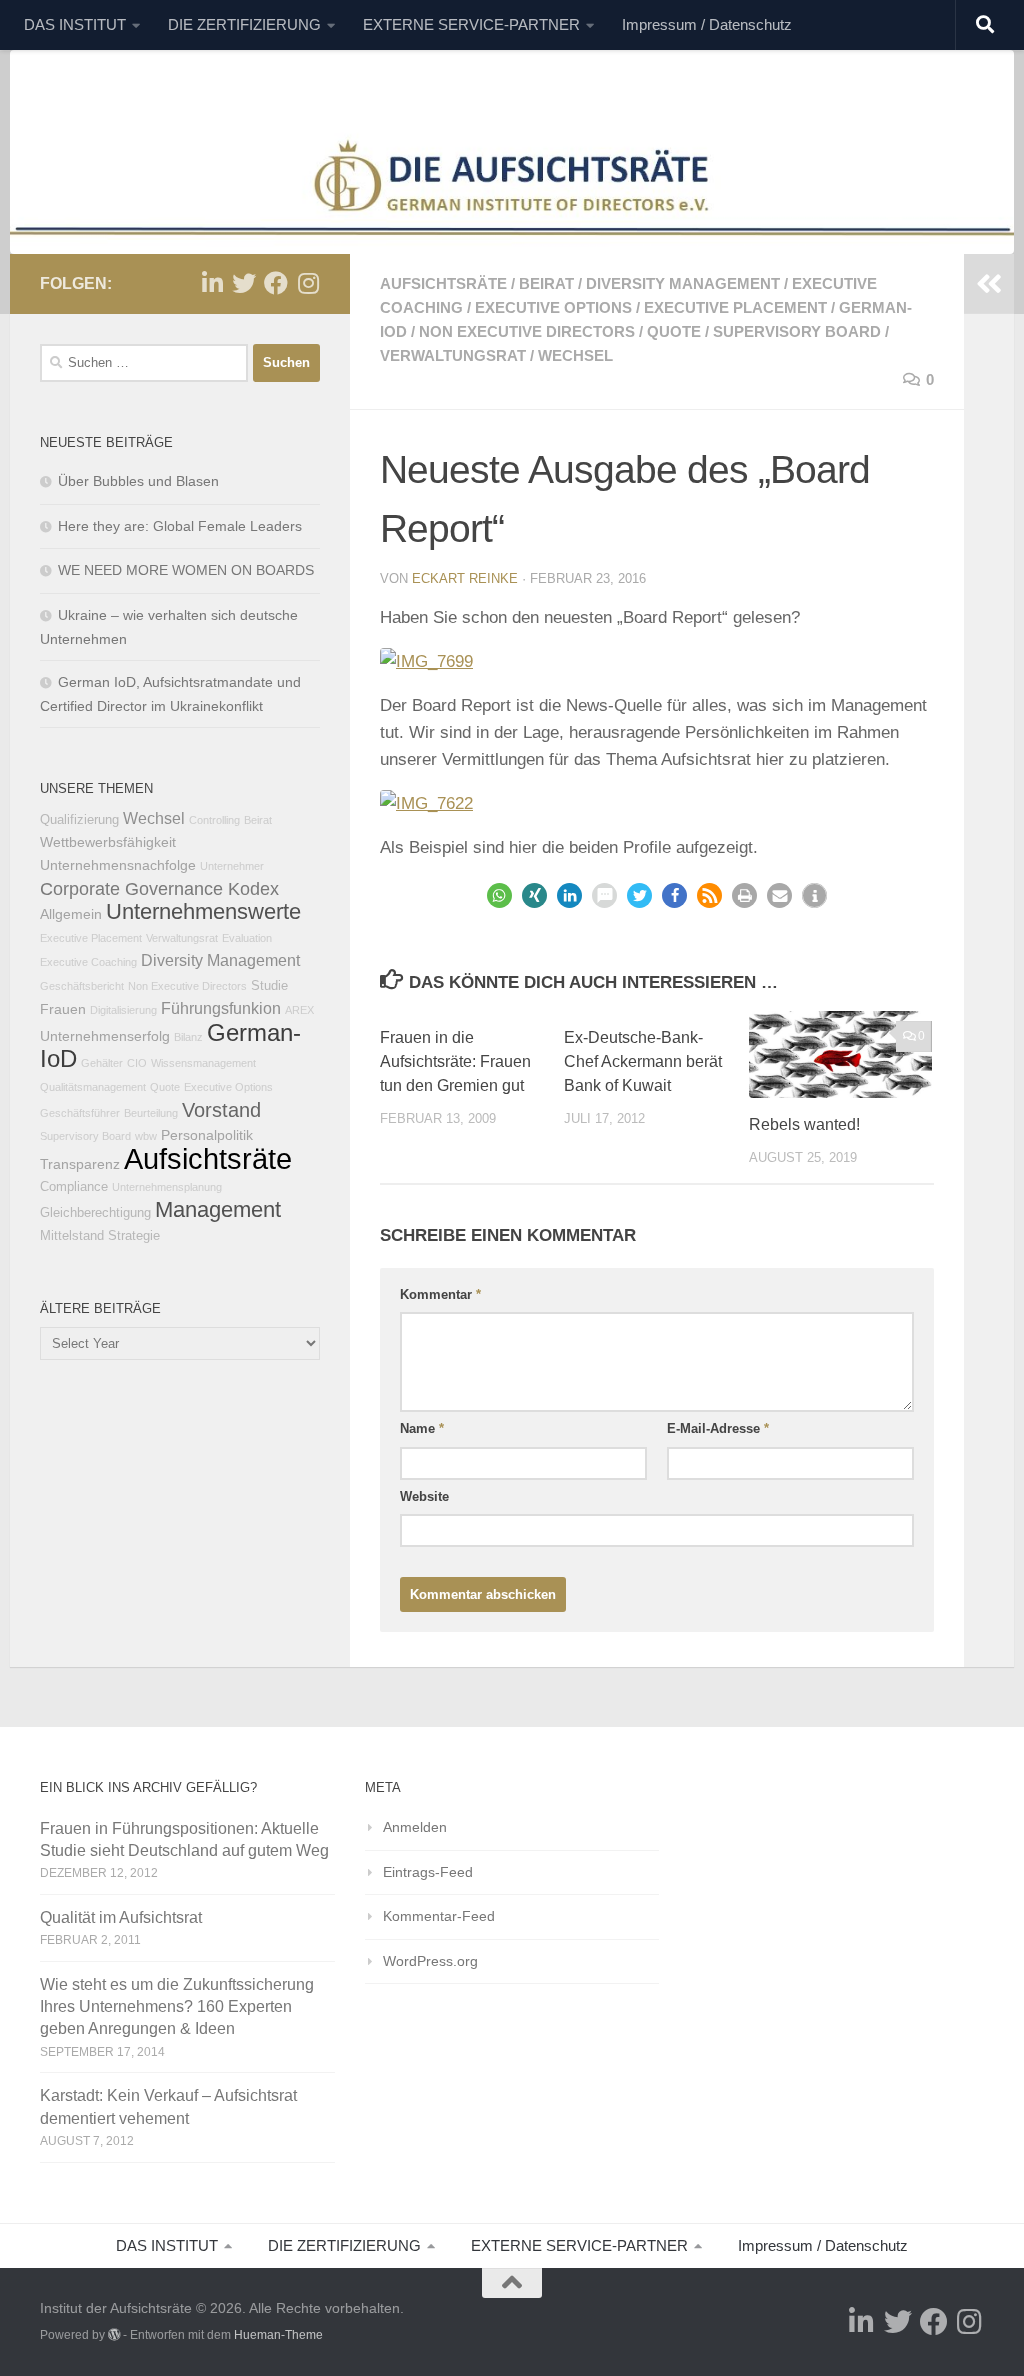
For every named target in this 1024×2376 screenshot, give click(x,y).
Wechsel (575, 355)
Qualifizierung (79, 820)
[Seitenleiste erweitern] (989, 284)
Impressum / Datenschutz (707, 24)
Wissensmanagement (203, 1063)
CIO (137, 1063)
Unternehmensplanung (167, 1187)
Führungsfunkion (221, 1008)
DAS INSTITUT (75, 24)
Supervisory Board (797, 331)
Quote (674, 331)
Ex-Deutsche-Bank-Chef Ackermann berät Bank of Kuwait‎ (643, 1061)
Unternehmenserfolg (105, 1036)
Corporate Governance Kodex (159, 889)
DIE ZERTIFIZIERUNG (244, 24)
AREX (299, 1010)
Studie (269, 986)
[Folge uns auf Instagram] (308, 283)
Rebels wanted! (804, 1124)
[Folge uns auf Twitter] (244, 283)
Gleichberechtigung (95, 1213)
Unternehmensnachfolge (118, 865)
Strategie (134, 1236)
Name (422, 1428)
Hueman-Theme (278, 2335)
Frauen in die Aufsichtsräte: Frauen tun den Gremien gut (455, 1061)
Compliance (74, 1187)
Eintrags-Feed (428, 1872)
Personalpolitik (207, 1135)
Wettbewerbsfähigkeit (108, 842)
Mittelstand (72, 1236)
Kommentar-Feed (439, 1916)
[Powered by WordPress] (114, 2335)
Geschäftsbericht (82, 986)
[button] (499, 895)
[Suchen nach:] (144, 363)
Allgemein (71, 914)
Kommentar (440, 1294)
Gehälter (102, 1063)
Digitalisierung (123, 1010)
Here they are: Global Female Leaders (180, 526)
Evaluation (247, 938)
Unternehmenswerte (203, 911)
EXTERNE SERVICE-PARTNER (471, 24)
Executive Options (553, 307)
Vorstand (221, 1110)
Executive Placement (735, 307)
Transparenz (80, 1164)
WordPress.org (430, 1961)
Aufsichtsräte (443, 283)
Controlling (214, 820)
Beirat (546, 283)
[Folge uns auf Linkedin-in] (212, 283)
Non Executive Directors (527, 331)
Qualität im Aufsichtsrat (121, 1917)
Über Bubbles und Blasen (138, 481)
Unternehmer (232, 866)
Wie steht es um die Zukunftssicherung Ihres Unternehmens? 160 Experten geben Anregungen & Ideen (177, 2006)
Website (424, 1496)
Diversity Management (683, 283)
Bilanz (188, 1037)
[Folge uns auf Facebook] (276, 283)
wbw (146, 1136)
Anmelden (415, 1827)
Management (218, 1209)
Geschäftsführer (80, 1113)
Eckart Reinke (465, 578)
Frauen (63, 1009)
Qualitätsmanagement (93, 1087)
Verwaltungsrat (453, 355)
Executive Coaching (88, 962)
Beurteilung (151, 1113)
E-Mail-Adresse (718, 1428)
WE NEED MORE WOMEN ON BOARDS (186, 570)
